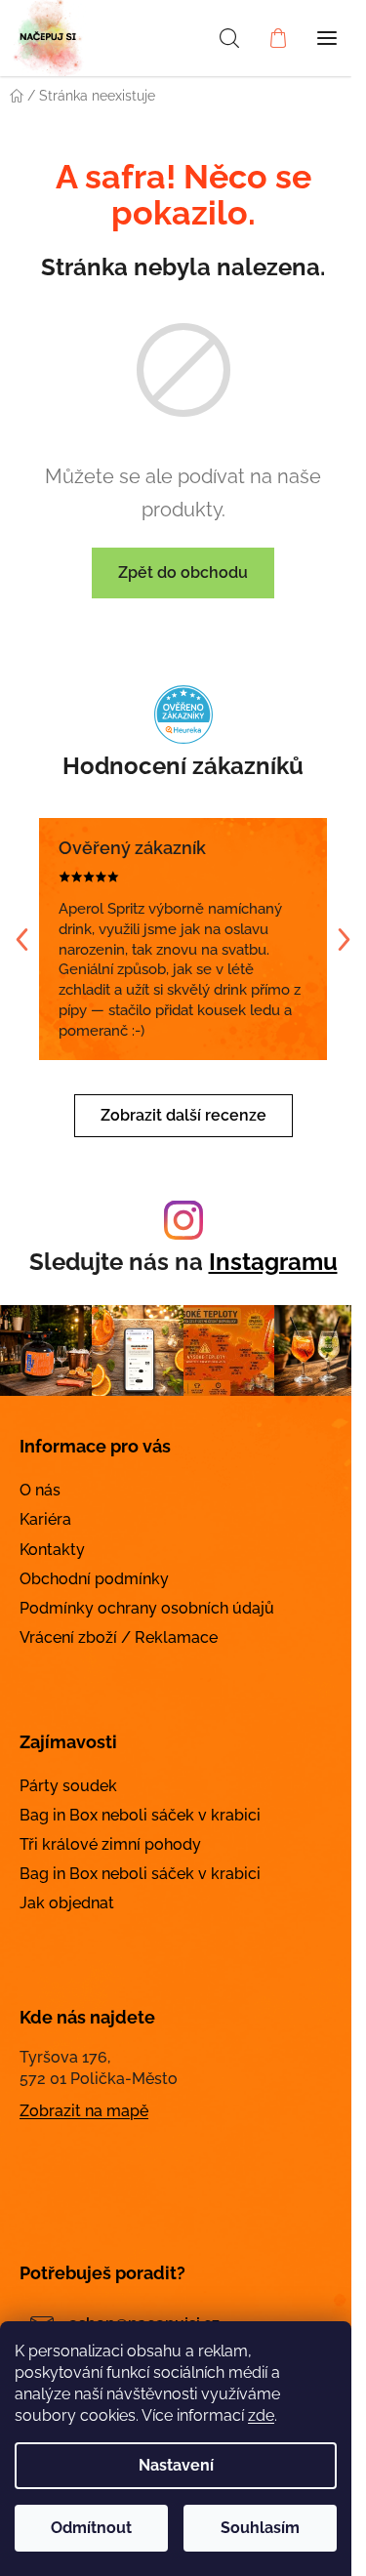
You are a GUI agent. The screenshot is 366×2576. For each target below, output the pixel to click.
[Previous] (22, 940)
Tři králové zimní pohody (110, 1844)
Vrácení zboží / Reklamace (119, 1637)
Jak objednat (67, 1903)
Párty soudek (68, 1786)
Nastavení (176, 2465)
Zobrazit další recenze (183, 1115)
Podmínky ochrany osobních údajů (147, 1608)
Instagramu (273, 1262)
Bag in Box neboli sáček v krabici (140, 1815)
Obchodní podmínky (94, 1579)
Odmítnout (91, 2528)
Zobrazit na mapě (84, 2111)
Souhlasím (260, 2528)
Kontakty (52, 1550)
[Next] (344, 940)
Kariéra (45, 1519)
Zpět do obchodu (183, 572)
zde (261, 2415)
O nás (40, 1490)
